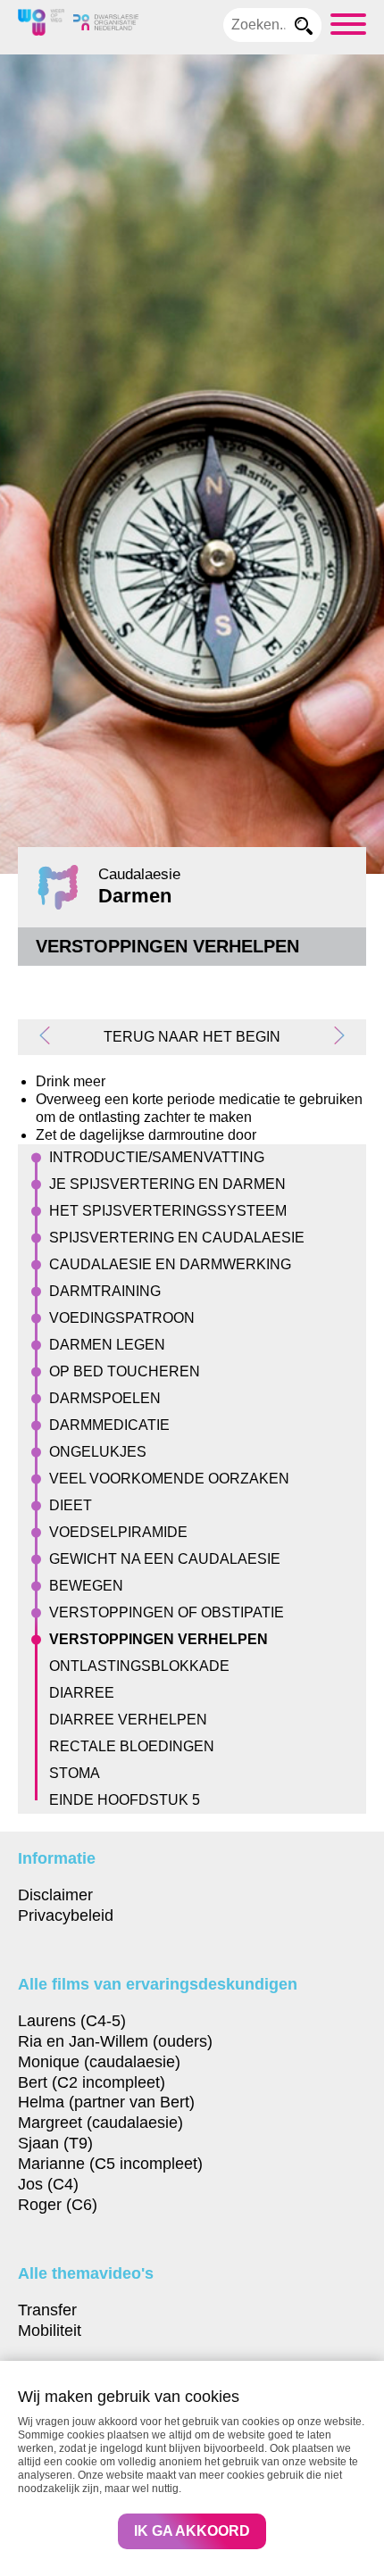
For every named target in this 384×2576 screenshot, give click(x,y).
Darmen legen (107, 1345)
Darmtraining (105, 1291)
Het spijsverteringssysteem (168, 1211)
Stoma (75, 1773)
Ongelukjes (98, 1452)
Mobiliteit (50, 2330)
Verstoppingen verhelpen (159, 1639)
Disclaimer (55, 1895)
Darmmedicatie (109, 1425)
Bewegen (86, 1586)
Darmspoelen (105, 1398)
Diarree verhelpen (128, 1720)
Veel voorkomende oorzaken (169, 1479)
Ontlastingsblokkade (139, 1666)
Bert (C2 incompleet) (92, 2082)
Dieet (71, 1505)
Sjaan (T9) (55, 2143)
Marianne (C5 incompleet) (110, 2163)
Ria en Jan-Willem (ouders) (115, 2041)
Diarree (82, 1693)
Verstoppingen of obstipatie (167, 1612)
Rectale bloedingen (132, 1746)
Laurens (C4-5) (72, 2020)
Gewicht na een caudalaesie (165, 1559)
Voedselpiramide (118, 1532)
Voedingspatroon (122, 1318)
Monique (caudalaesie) (99, 2061)
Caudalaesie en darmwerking (170, 1264)
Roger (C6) (58, 2204)
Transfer (47, 2310)
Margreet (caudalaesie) (100, 2122)
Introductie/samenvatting (157, 1157)
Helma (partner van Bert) (106, 2102)
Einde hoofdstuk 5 (125, 1800)
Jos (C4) (48, 2184)
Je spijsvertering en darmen (167, 1184)
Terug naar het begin (192, 1037)
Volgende (332, 1035)
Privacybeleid (66, 1915)
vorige (52, 1035)
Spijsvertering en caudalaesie (177, 1238)
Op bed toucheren (125, 1371)
